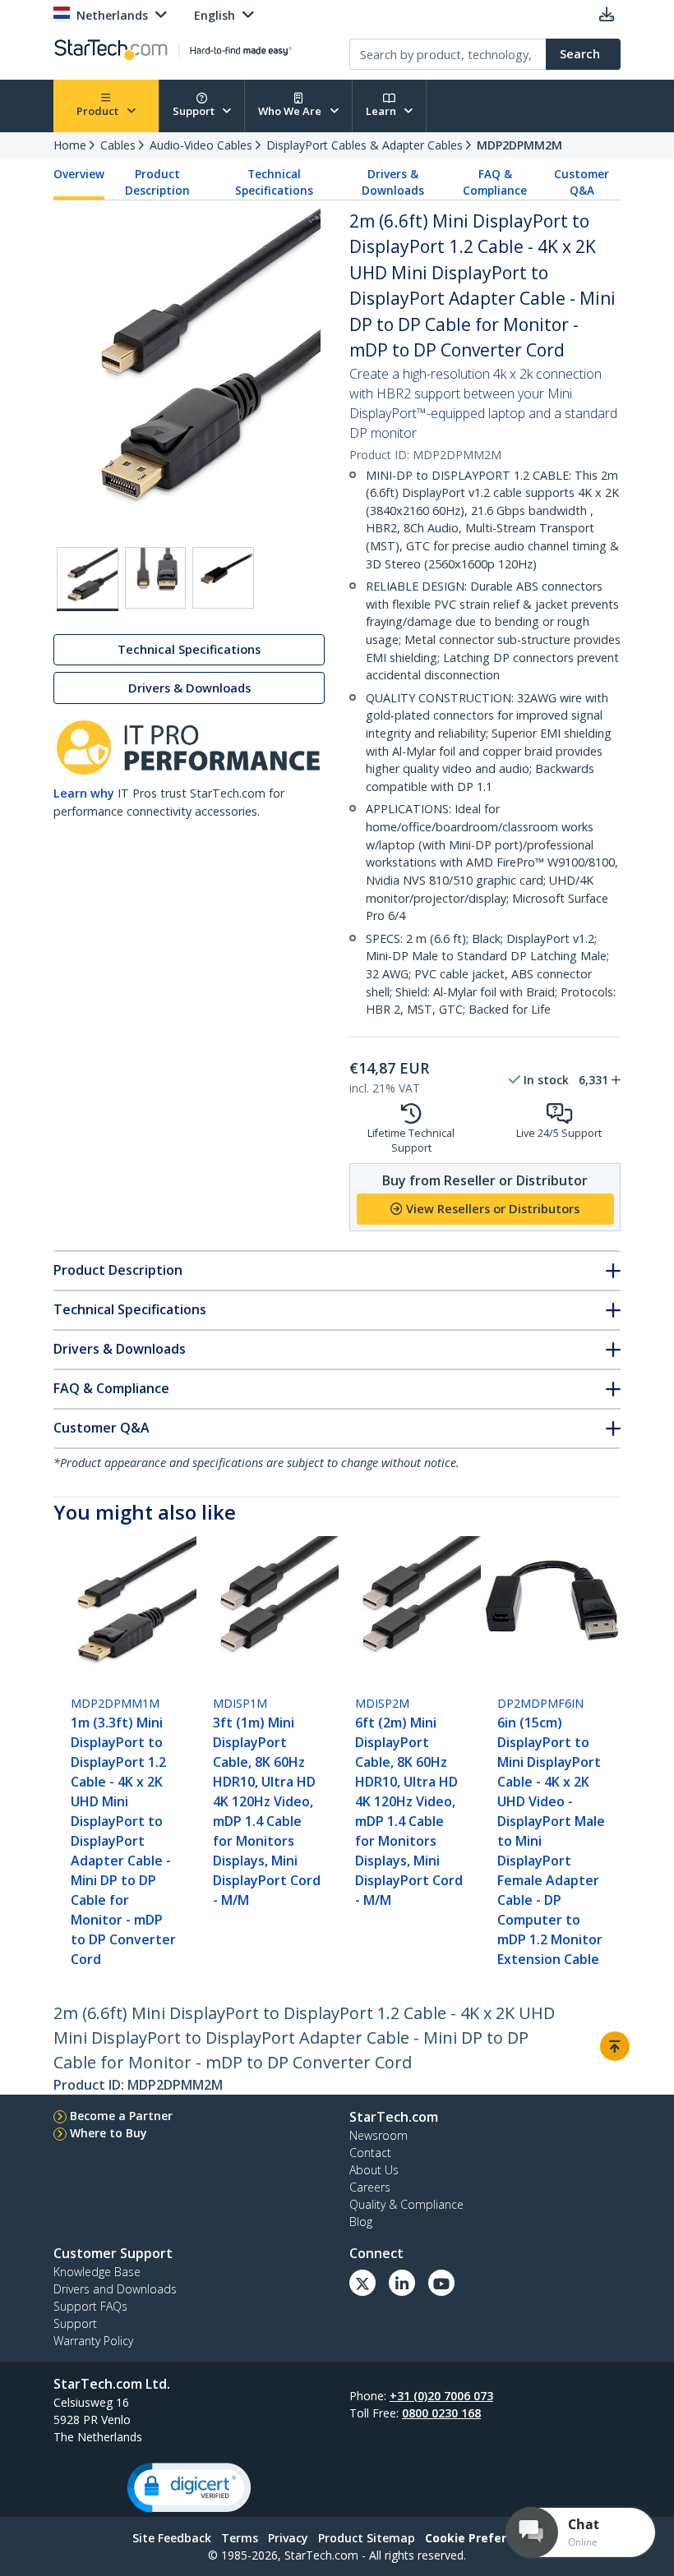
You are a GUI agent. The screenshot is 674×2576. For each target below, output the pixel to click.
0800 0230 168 (441, 2413)
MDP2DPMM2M (519, 145)
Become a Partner (121, 2116)
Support (195, 111)
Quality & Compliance (406, 2204)
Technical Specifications (274, 182)
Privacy (288, 2538)
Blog (361, 2222)
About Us (374, 2170)
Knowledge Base (97, 2272)
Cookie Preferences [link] (483, 2538)
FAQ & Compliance (495, 182)
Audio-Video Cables (201, 145)
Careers (370, 2187)
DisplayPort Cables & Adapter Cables (365, 145)
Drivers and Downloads (115, 2289)
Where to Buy (108, 2133)
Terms (240, 2538)
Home (70, 145)
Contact (370, 2153)
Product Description (157, 182)
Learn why (84, 793)
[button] (189, 2488)
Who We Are (291, 111)
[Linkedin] (402, 2283)
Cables (118, 145)
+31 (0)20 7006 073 (441, 2396)
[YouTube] (441, 2283)
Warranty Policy (93, 2341)
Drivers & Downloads (393, 182)
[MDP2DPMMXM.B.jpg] (223, 578)
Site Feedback (172, 2538)
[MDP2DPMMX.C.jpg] (156, 578)
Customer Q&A (582, 182)
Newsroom (379, 2135)
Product (99, 111)
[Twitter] (362, 2283)
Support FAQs (90, 2306)
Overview (79, 174)
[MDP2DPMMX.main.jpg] (88, 579)
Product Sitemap (367, 2538)
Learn (382, 111)
